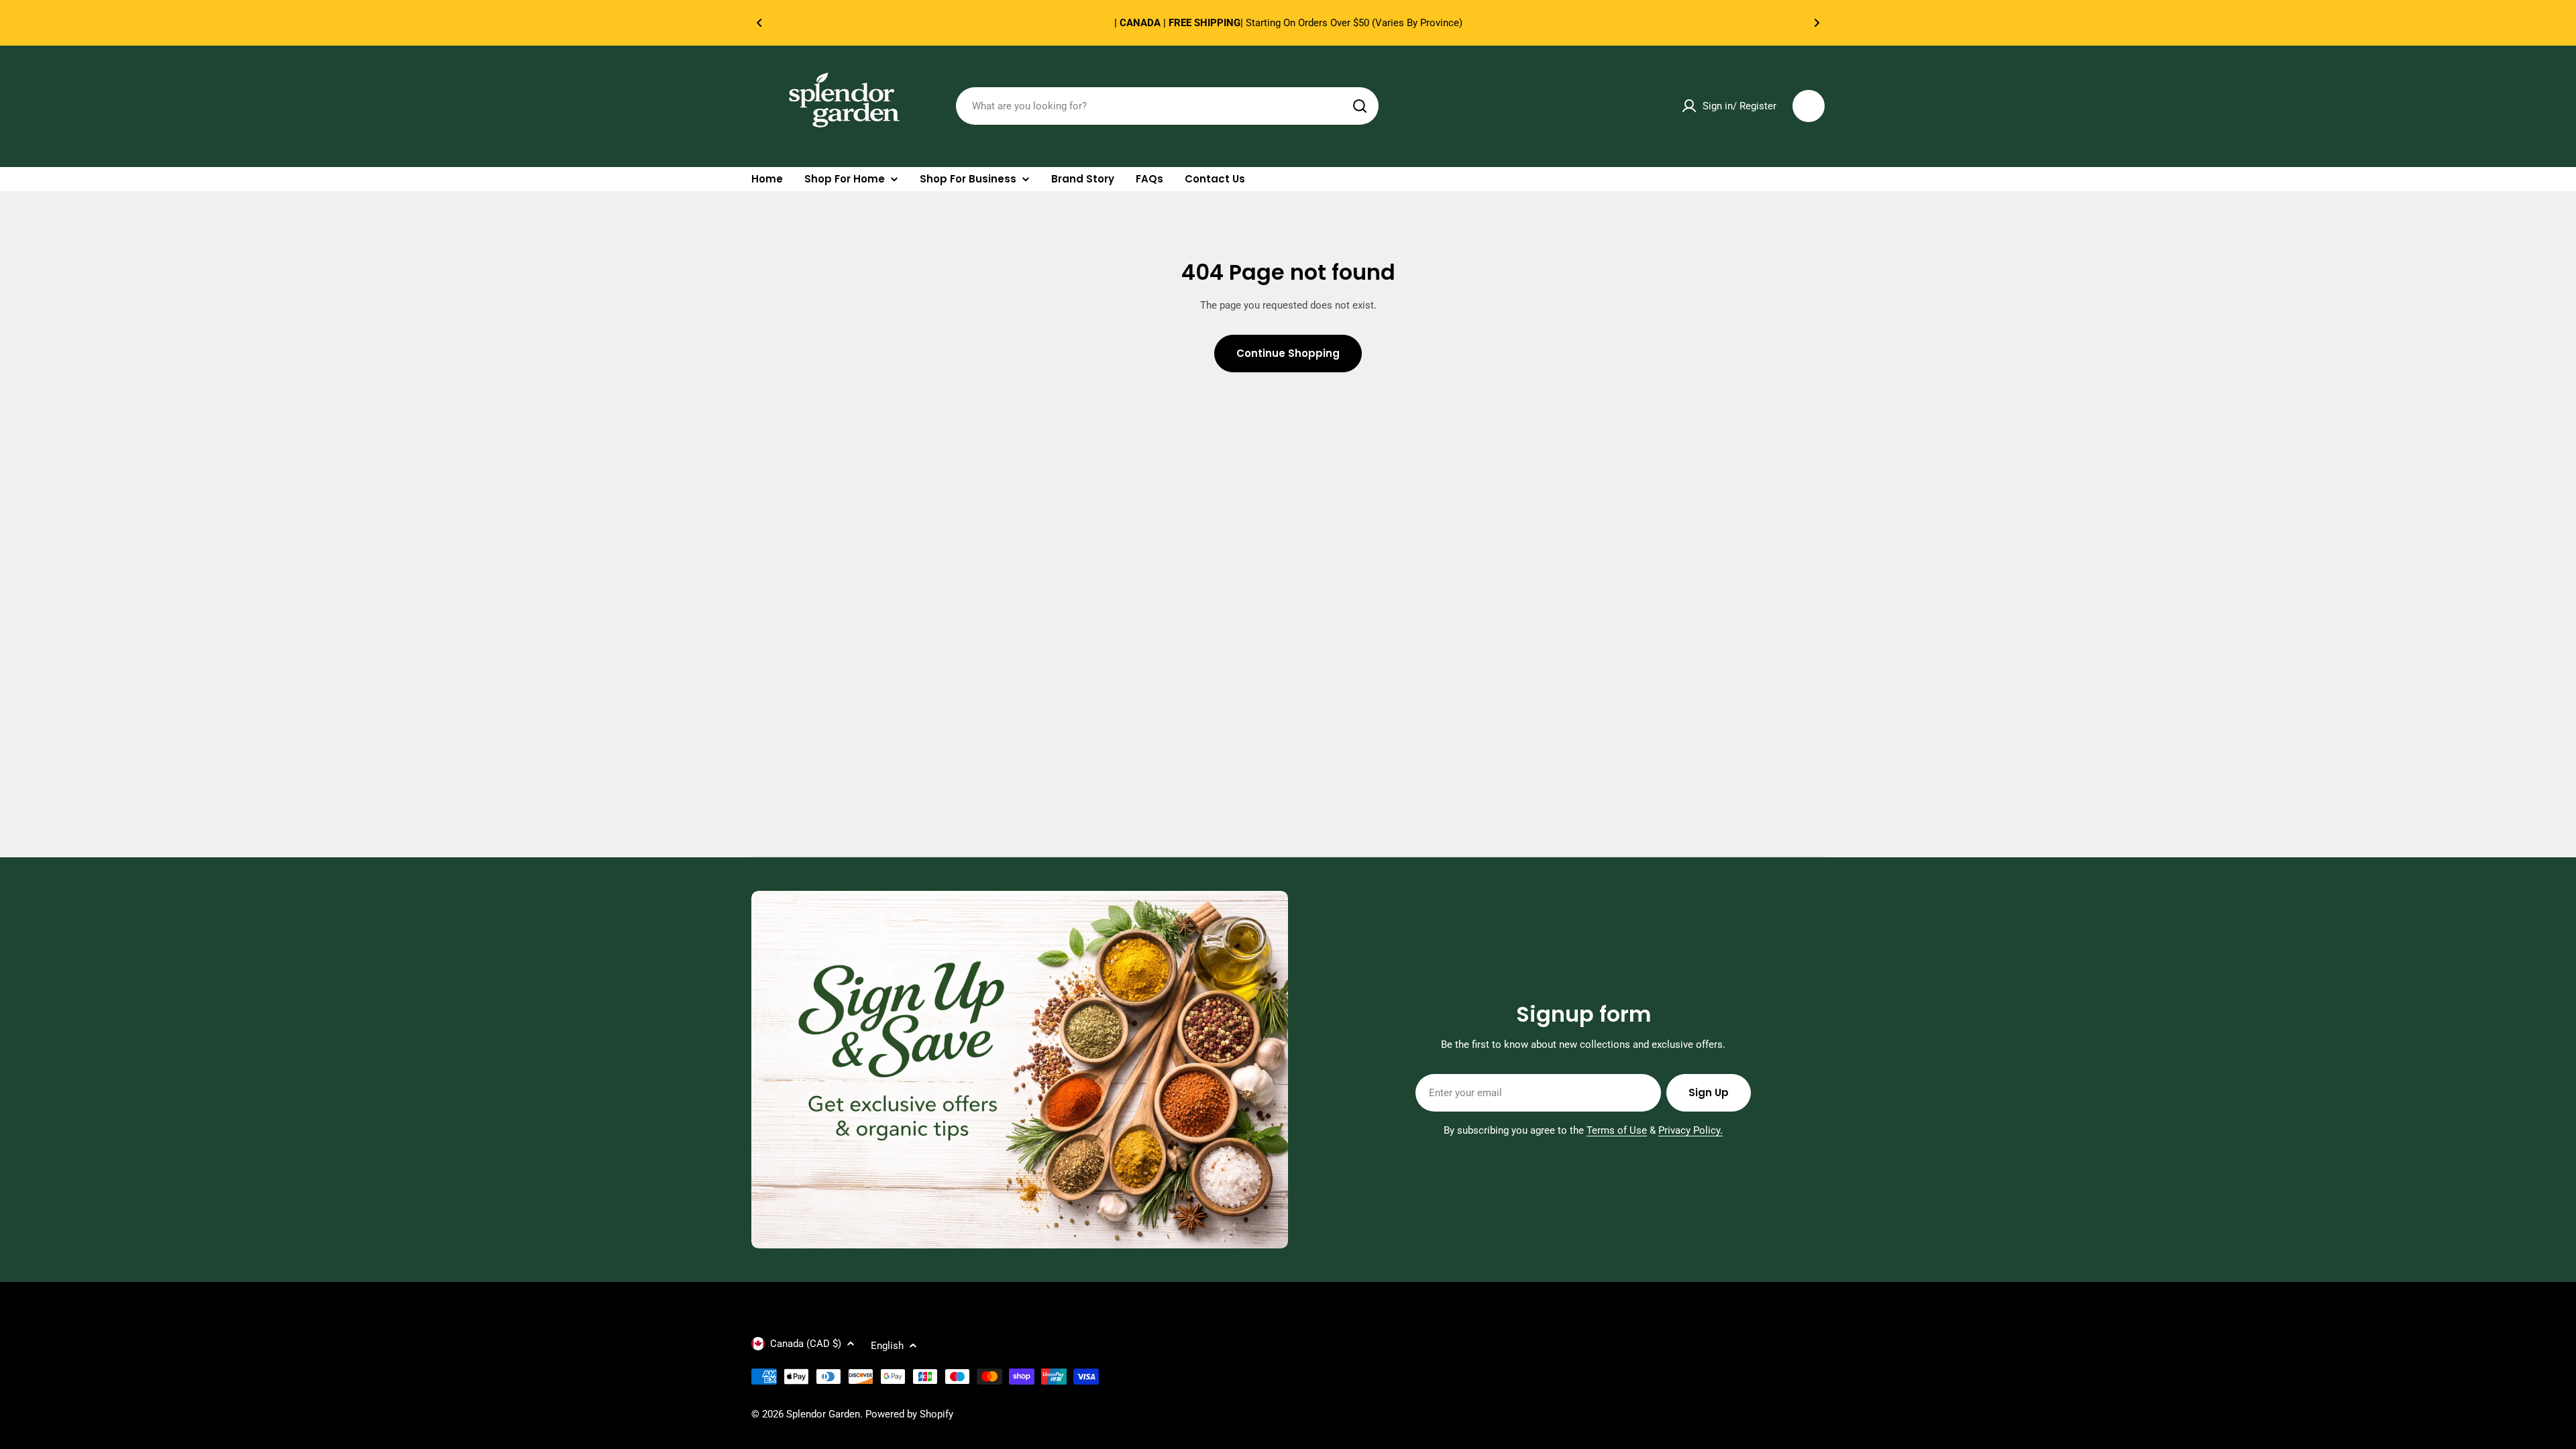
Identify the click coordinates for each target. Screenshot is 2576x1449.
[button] (759, 23)
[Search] (1360, 106)
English (887, 1346)
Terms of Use (1617, 1130)
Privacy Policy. (1690, 1130)
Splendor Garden (823, 1414)
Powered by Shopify (909, 1414)
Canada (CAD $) (806, 1344)
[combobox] (1167, 106)
